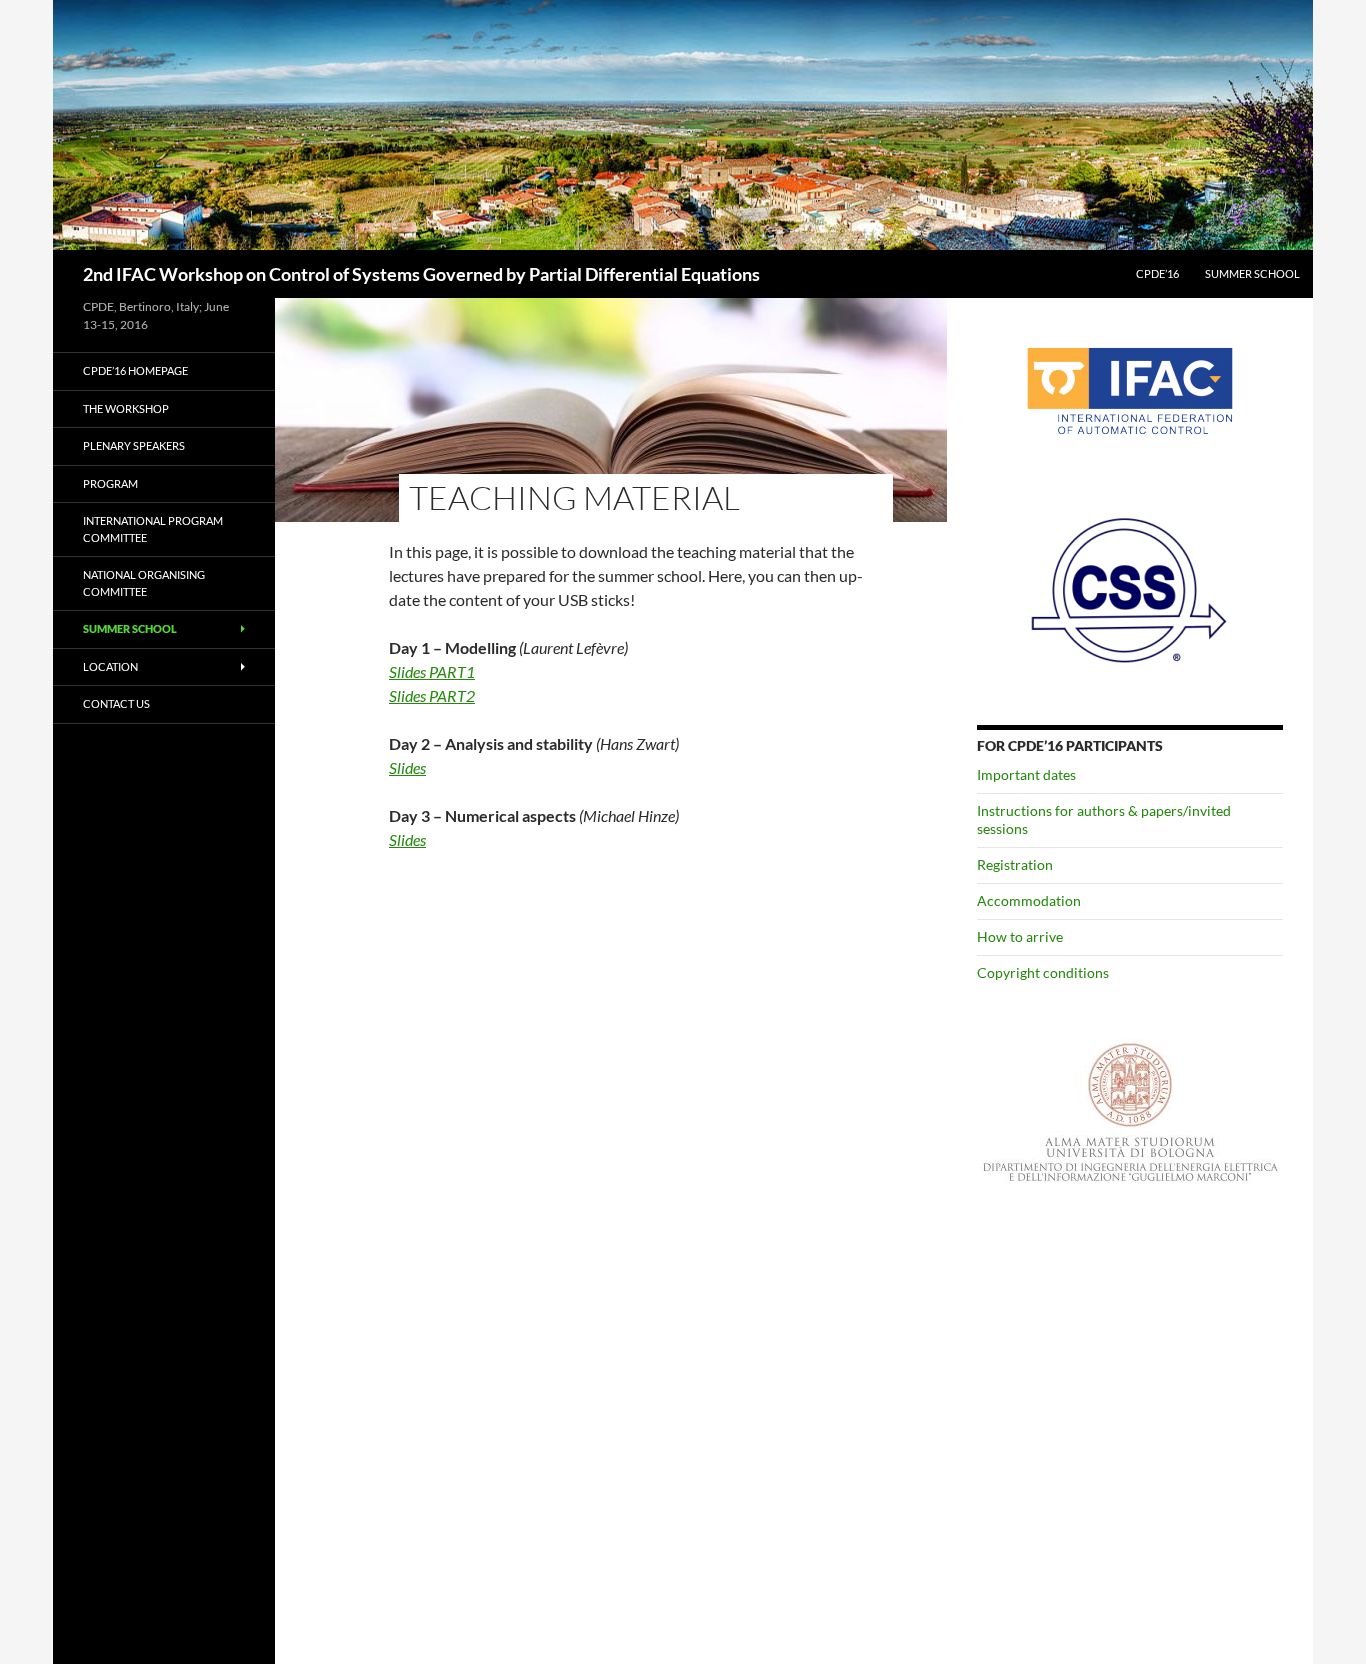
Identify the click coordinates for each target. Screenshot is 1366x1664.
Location (110, 666)
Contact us (116, 703)
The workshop (126, 408)
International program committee (153, 529)
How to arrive (1020, 936)
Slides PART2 (432, 695)
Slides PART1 (432, 671)
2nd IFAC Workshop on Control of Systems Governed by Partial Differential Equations (421, 274)
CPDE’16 (1157, 273)
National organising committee (144, 583)
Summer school (1252, 273)
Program (110, 483)
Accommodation (1029, 900)
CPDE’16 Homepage (135, 370)
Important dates (1026, 774)
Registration (1015, 864)
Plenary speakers (134, 445)
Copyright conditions (1043, 972)
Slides (407, 767)
